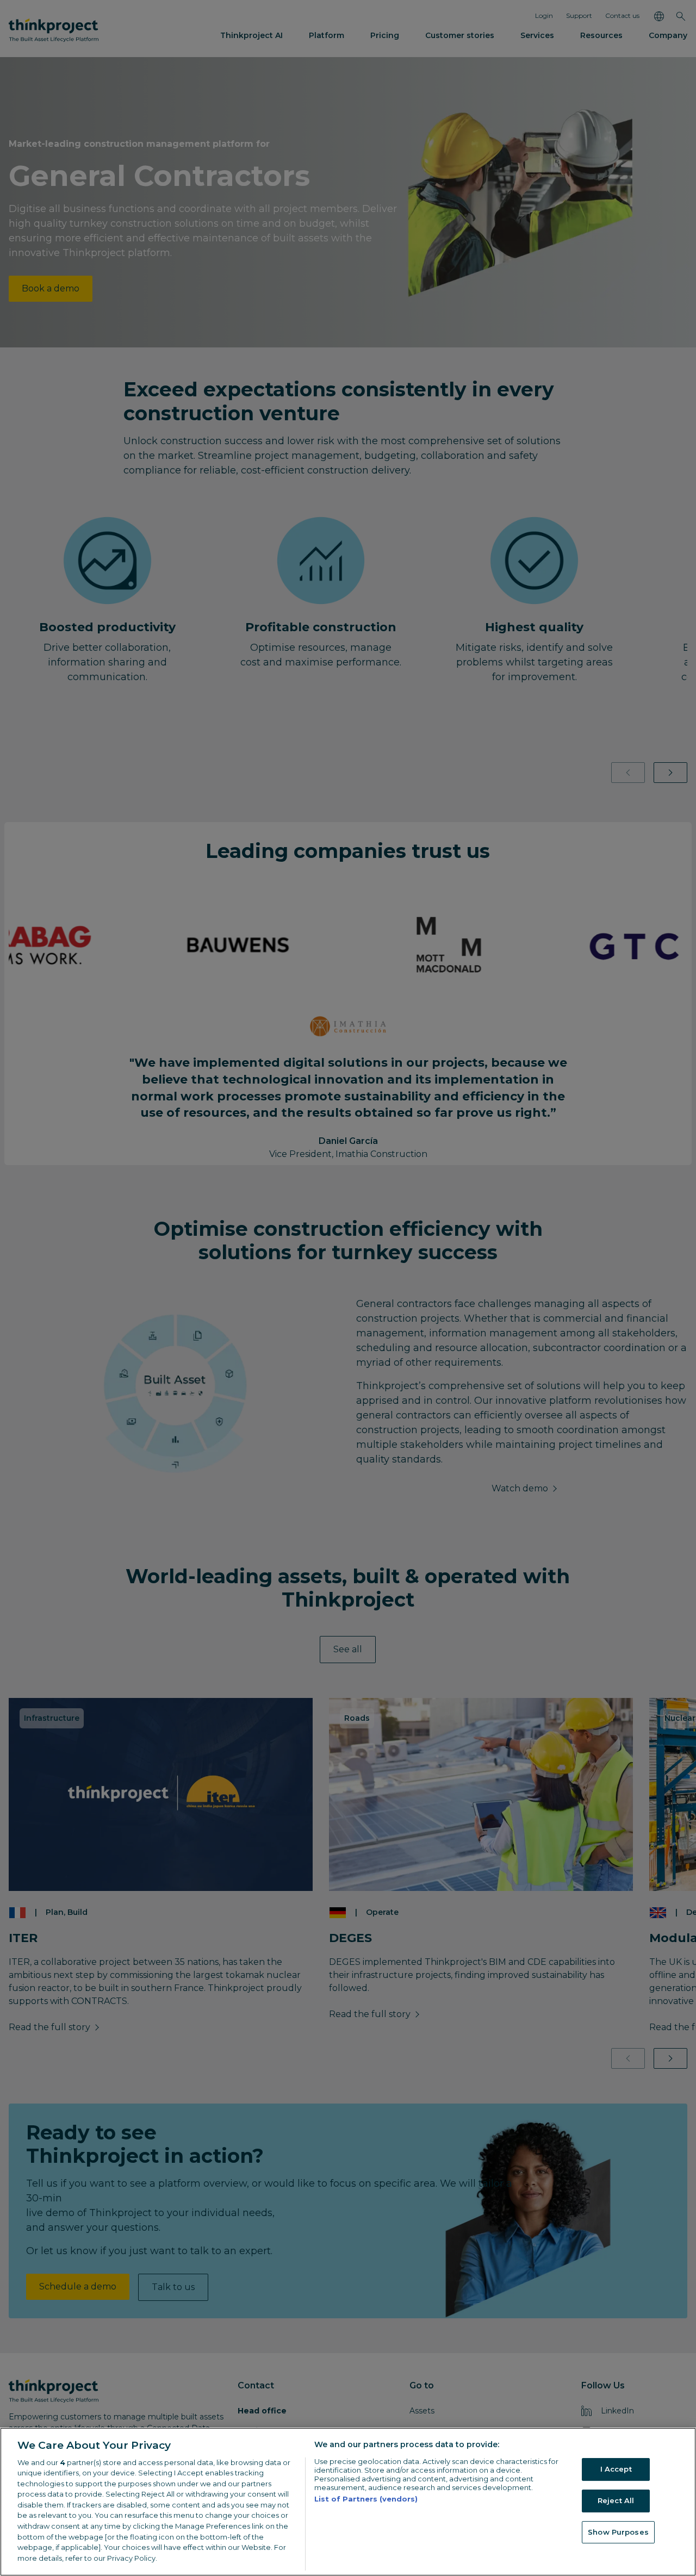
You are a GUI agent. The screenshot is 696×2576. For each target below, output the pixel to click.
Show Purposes (618, 2532)
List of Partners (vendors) (366, 2499)
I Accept (616, 2469)
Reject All (616, 2500)
